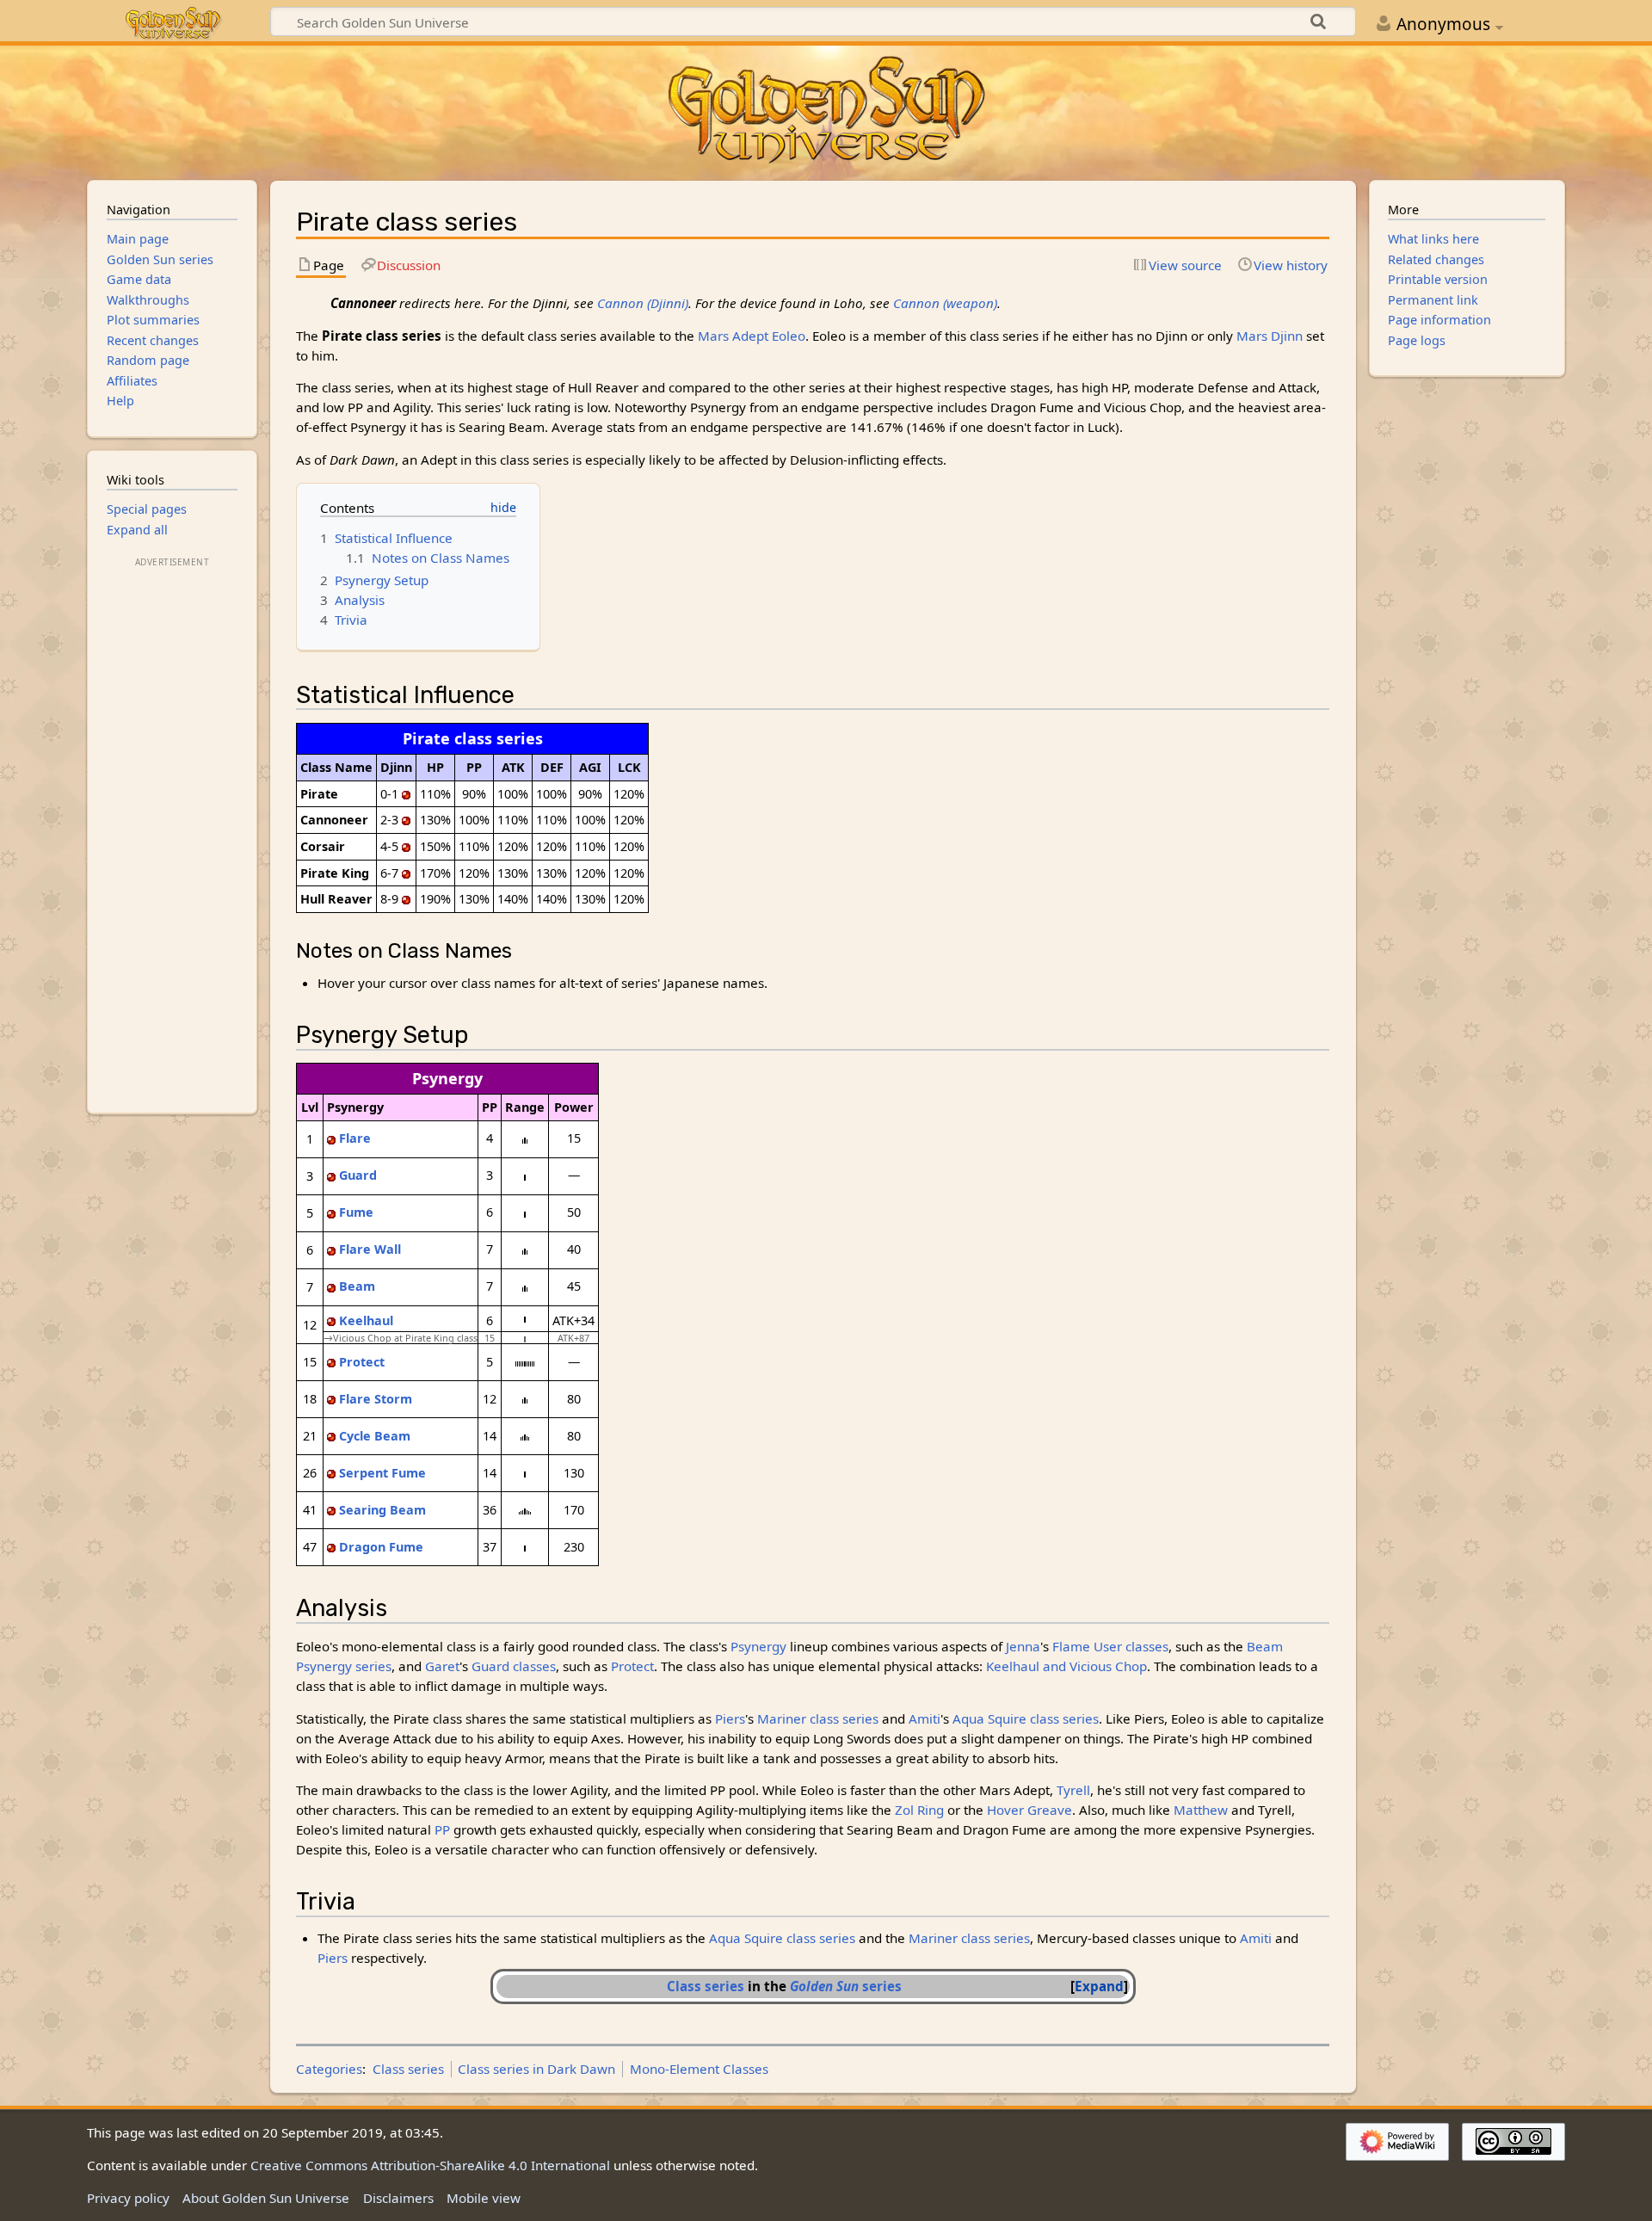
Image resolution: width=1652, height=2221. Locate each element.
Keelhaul (366, 1320)
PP (442, 1829)
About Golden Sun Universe (266, 2198)
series (846, 1986)
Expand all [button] (137, 530)
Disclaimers (398, 2198)
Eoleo (789, 336)
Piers (730, 1718)
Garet (442, 1666)
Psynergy (758, 1646)
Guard (358, 1175)
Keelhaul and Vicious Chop (1066, 1666)
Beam (357, 1286)
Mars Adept (733, 336)
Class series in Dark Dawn (536, 2069)
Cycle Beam (375, 1436)
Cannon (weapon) (945, 303)
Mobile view (484, 2198)
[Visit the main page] (826, 111)
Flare (355, 1138)
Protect (362, 1362)
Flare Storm (376, 1399)
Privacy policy (128, 2198)
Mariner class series (818, 1718)
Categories (329, 2069)
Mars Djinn (1270, 336)
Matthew (1201, 1810)
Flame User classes (1110, 1646)
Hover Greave (1029, 1810)
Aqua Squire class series (1026, 1718)
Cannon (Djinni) (643, 303)
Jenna (1023, 1646)
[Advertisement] (172, 830)
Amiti (925, 1718)
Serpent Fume (382, 1473)
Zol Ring (919, 1810)
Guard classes (514, 1666)
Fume (356, 1212)
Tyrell (1073, 1790)
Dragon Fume (381, 1547)
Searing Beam (382, 1510)
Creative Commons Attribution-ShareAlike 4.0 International (430, 2165)
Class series (706, 1986)
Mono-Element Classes (699, 2069)
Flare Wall (370, 1249)
